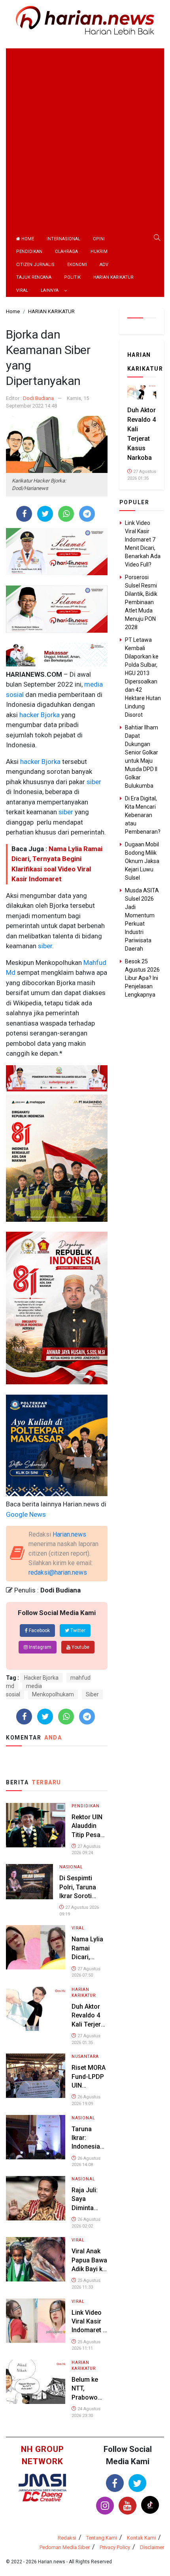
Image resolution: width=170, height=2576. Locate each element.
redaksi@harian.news (58, 1572)
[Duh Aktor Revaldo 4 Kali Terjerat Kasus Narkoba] (36, 2008)
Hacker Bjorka (41, 1678)
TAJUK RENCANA (34, 277)
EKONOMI (77, 265)
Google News (26, 1514)
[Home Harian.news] (85, 20)
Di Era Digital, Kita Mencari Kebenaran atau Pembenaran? (143, 815)
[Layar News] (42, 2482)
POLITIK (72, 277)
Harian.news (69, 1534)
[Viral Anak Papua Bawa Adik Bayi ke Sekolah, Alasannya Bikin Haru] (36, 2259)
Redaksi (67, 2538)
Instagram (40, 1647)
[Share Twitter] (45, 514)
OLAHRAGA (66, 252)
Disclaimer (152, 2547)
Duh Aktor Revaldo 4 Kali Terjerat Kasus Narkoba (89, 2024)
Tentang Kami (102, 2538)
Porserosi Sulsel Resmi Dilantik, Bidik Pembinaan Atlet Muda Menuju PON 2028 (141, 602)
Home (27, 239)
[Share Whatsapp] (66, 514)
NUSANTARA (85, 2056)
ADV (104, 265)
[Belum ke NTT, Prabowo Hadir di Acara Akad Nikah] (36, 2381)
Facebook (39, 1631)
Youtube (80, 1647)
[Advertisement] (85, 134)
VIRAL (22, 290)
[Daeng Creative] (42, 2497)
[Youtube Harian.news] (127, 2506)
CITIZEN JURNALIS (35, 265)
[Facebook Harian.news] (115, 2483)
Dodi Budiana (38, 398)
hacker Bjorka (39, 715)
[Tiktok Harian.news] (150, 2505)
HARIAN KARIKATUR (113, 277)
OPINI (99, 239)
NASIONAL (71, 1867)
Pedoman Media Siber (65, 2547)
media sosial (24, 1690)
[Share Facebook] (24, 514)
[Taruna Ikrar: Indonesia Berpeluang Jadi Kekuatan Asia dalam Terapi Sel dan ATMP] (36, 2137)
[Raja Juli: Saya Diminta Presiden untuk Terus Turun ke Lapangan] (36, 2198)
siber (93, 782)
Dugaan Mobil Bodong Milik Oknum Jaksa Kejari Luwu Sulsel (142, 861)
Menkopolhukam (53, 1694)
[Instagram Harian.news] (105, 2506)
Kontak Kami (141, 2538)
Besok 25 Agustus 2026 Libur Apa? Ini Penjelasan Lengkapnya (142, 978)
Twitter (77, 1631)
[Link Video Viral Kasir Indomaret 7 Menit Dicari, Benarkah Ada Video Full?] (36, 2320)
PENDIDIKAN (29, 252)
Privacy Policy (115, 2547)
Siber (92, 1694)
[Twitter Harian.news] (137, 2483)
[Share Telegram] (87, 514)
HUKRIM (99, 252)
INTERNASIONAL (63, 239)
